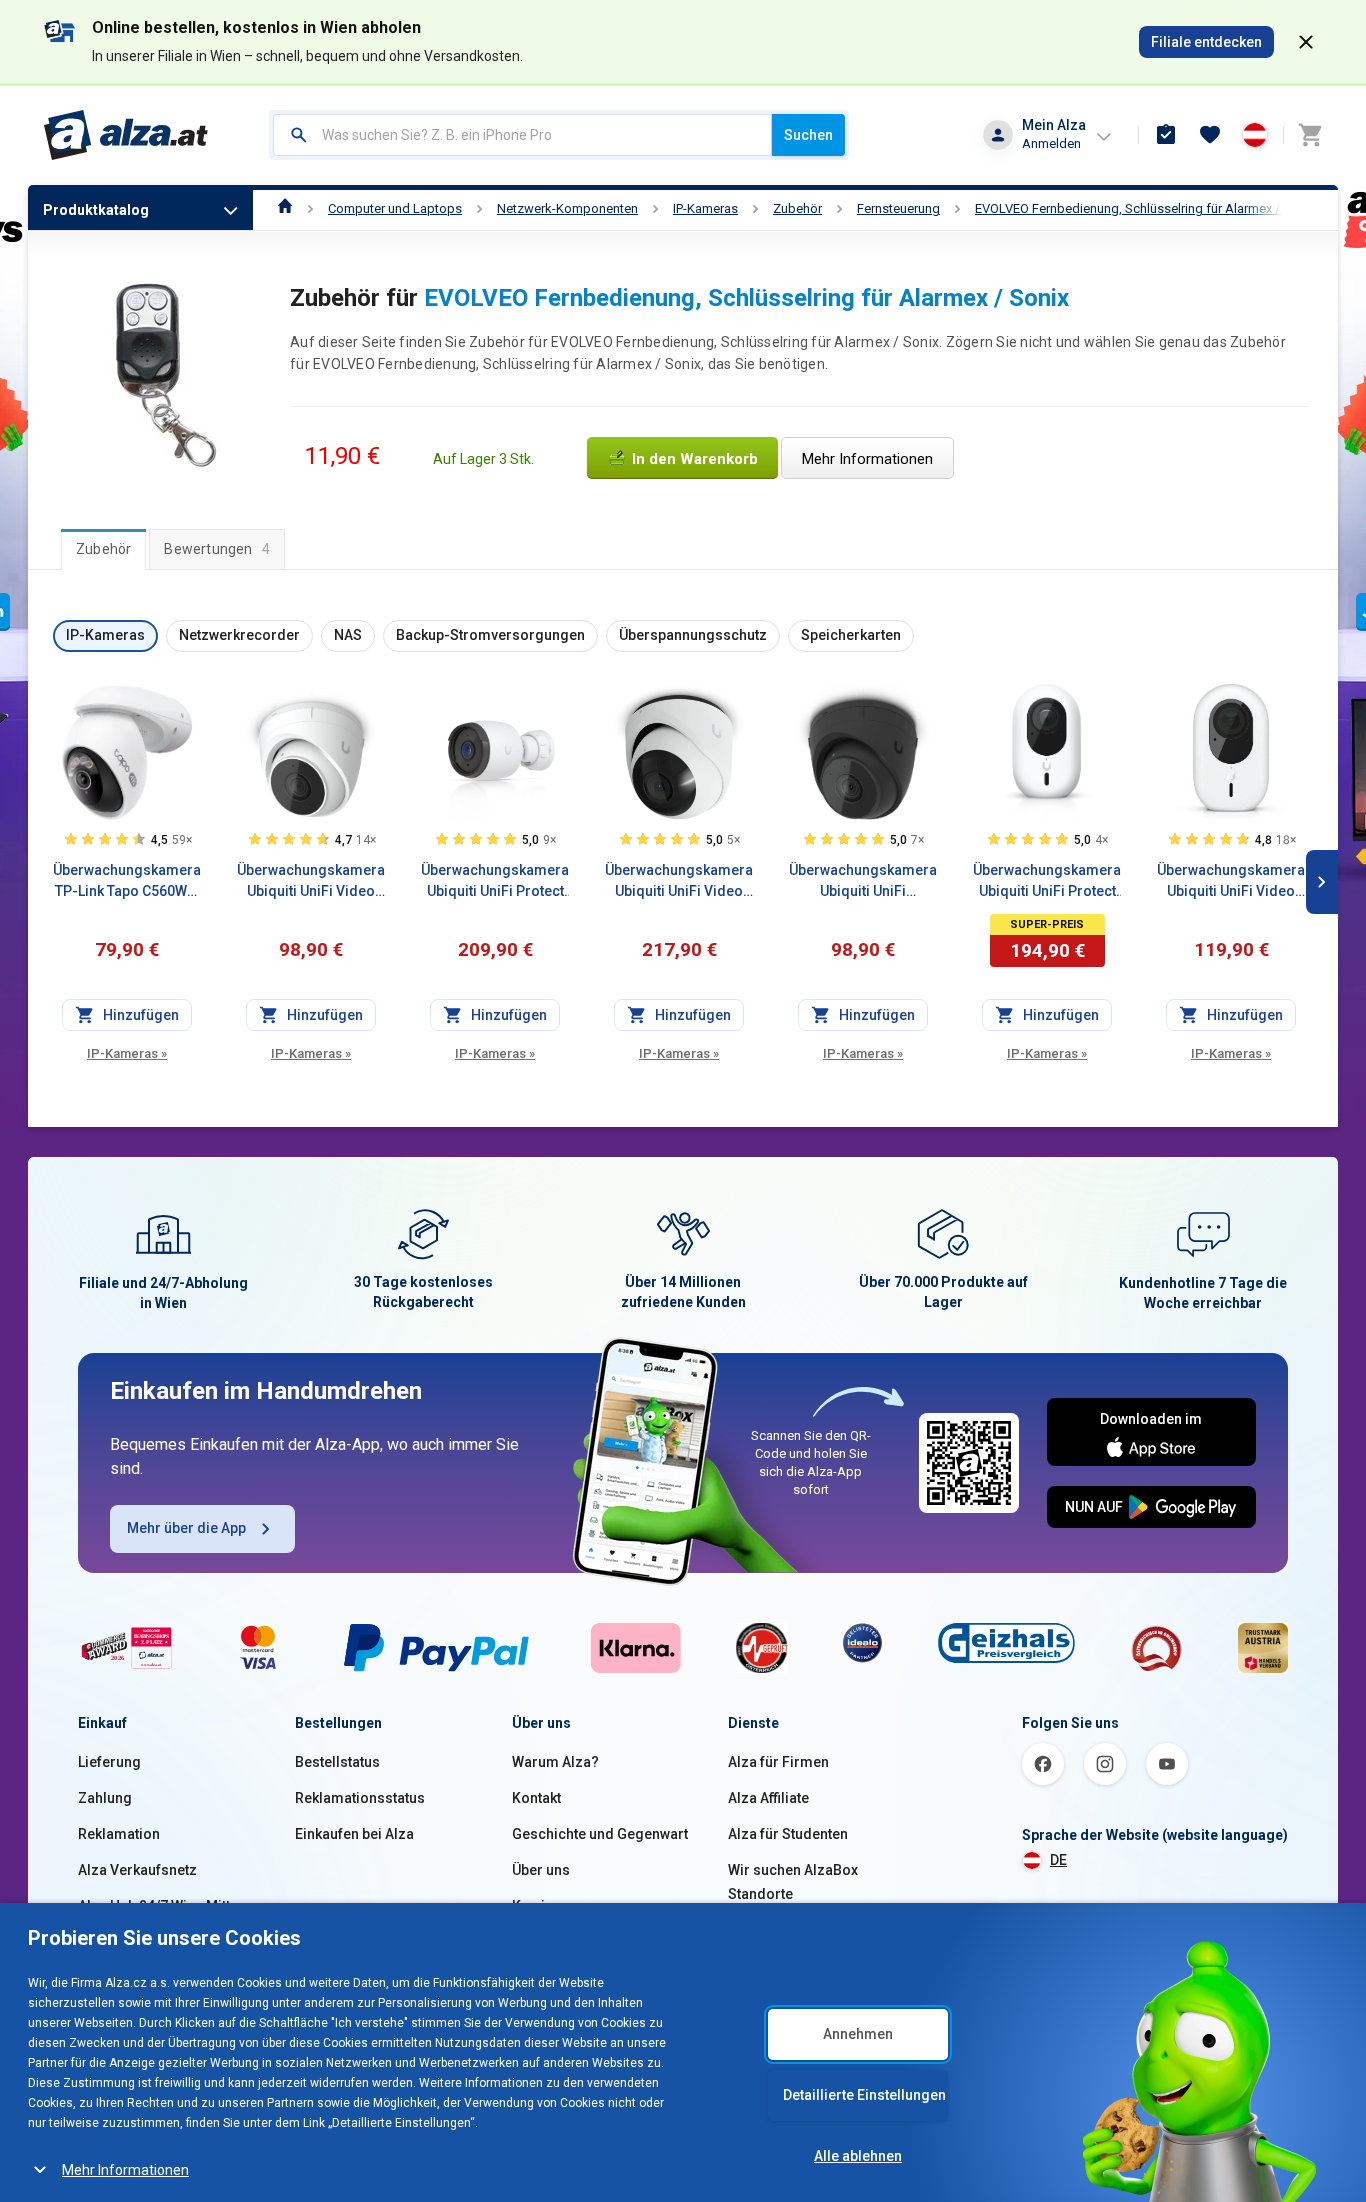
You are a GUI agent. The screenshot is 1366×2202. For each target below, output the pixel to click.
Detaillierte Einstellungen (864, 2095)
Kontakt (536, 1798)
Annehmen (858, 2034)
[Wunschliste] (1210, 135)
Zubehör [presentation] (103, 549)
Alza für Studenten (788, 1834)
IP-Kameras (705, 208)
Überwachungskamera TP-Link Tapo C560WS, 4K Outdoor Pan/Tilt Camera (127, 882)
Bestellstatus (337, 1762)
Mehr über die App (186, 1528)
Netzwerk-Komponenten (567, 208)
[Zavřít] (1306, 42)
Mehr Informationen (125, 2170)
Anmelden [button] (1051, 143)
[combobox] (522, 135)
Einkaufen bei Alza (354, 1834)
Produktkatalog (96, 210)
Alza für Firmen (778, 1762)
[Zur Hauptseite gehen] (126, 135)
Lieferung (109, 1762)
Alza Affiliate (768, 1798)
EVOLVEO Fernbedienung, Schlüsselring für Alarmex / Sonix (746, 298)
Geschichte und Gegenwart (600, 1834)
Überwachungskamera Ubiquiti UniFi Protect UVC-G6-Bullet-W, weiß (495, 882)
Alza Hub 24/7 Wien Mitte (158, 1906)
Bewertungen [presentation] (217, 549)
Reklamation (119, 1834)
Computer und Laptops (395, 208)
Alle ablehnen (858, 2156)
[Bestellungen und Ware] (1166, 135)
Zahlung (105, 1798)
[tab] (103, 549)
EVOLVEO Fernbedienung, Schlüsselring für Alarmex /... (1132, 208)
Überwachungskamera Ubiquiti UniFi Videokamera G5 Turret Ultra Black (863, 882)
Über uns (541, 1870)
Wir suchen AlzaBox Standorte (793, 1882)
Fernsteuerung (898, 208)
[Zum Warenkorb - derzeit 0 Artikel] (1310, 135)
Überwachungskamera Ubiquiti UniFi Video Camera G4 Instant (1231, 882)
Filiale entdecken (1206, 42)
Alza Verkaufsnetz (137, 1870)
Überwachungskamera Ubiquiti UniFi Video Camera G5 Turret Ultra (311, 882)
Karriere (539, 1906)
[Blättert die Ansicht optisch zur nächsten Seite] (1322, 882)
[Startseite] (285, 208)
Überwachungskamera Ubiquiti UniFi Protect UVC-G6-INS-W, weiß (1047, 882)
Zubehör (797, 208)
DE (1058, 1860)
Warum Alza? (555, 1762)
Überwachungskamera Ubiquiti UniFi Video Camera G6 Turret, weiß (679, 882)
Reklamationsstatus (360, 1798)
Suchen (808, 135)
